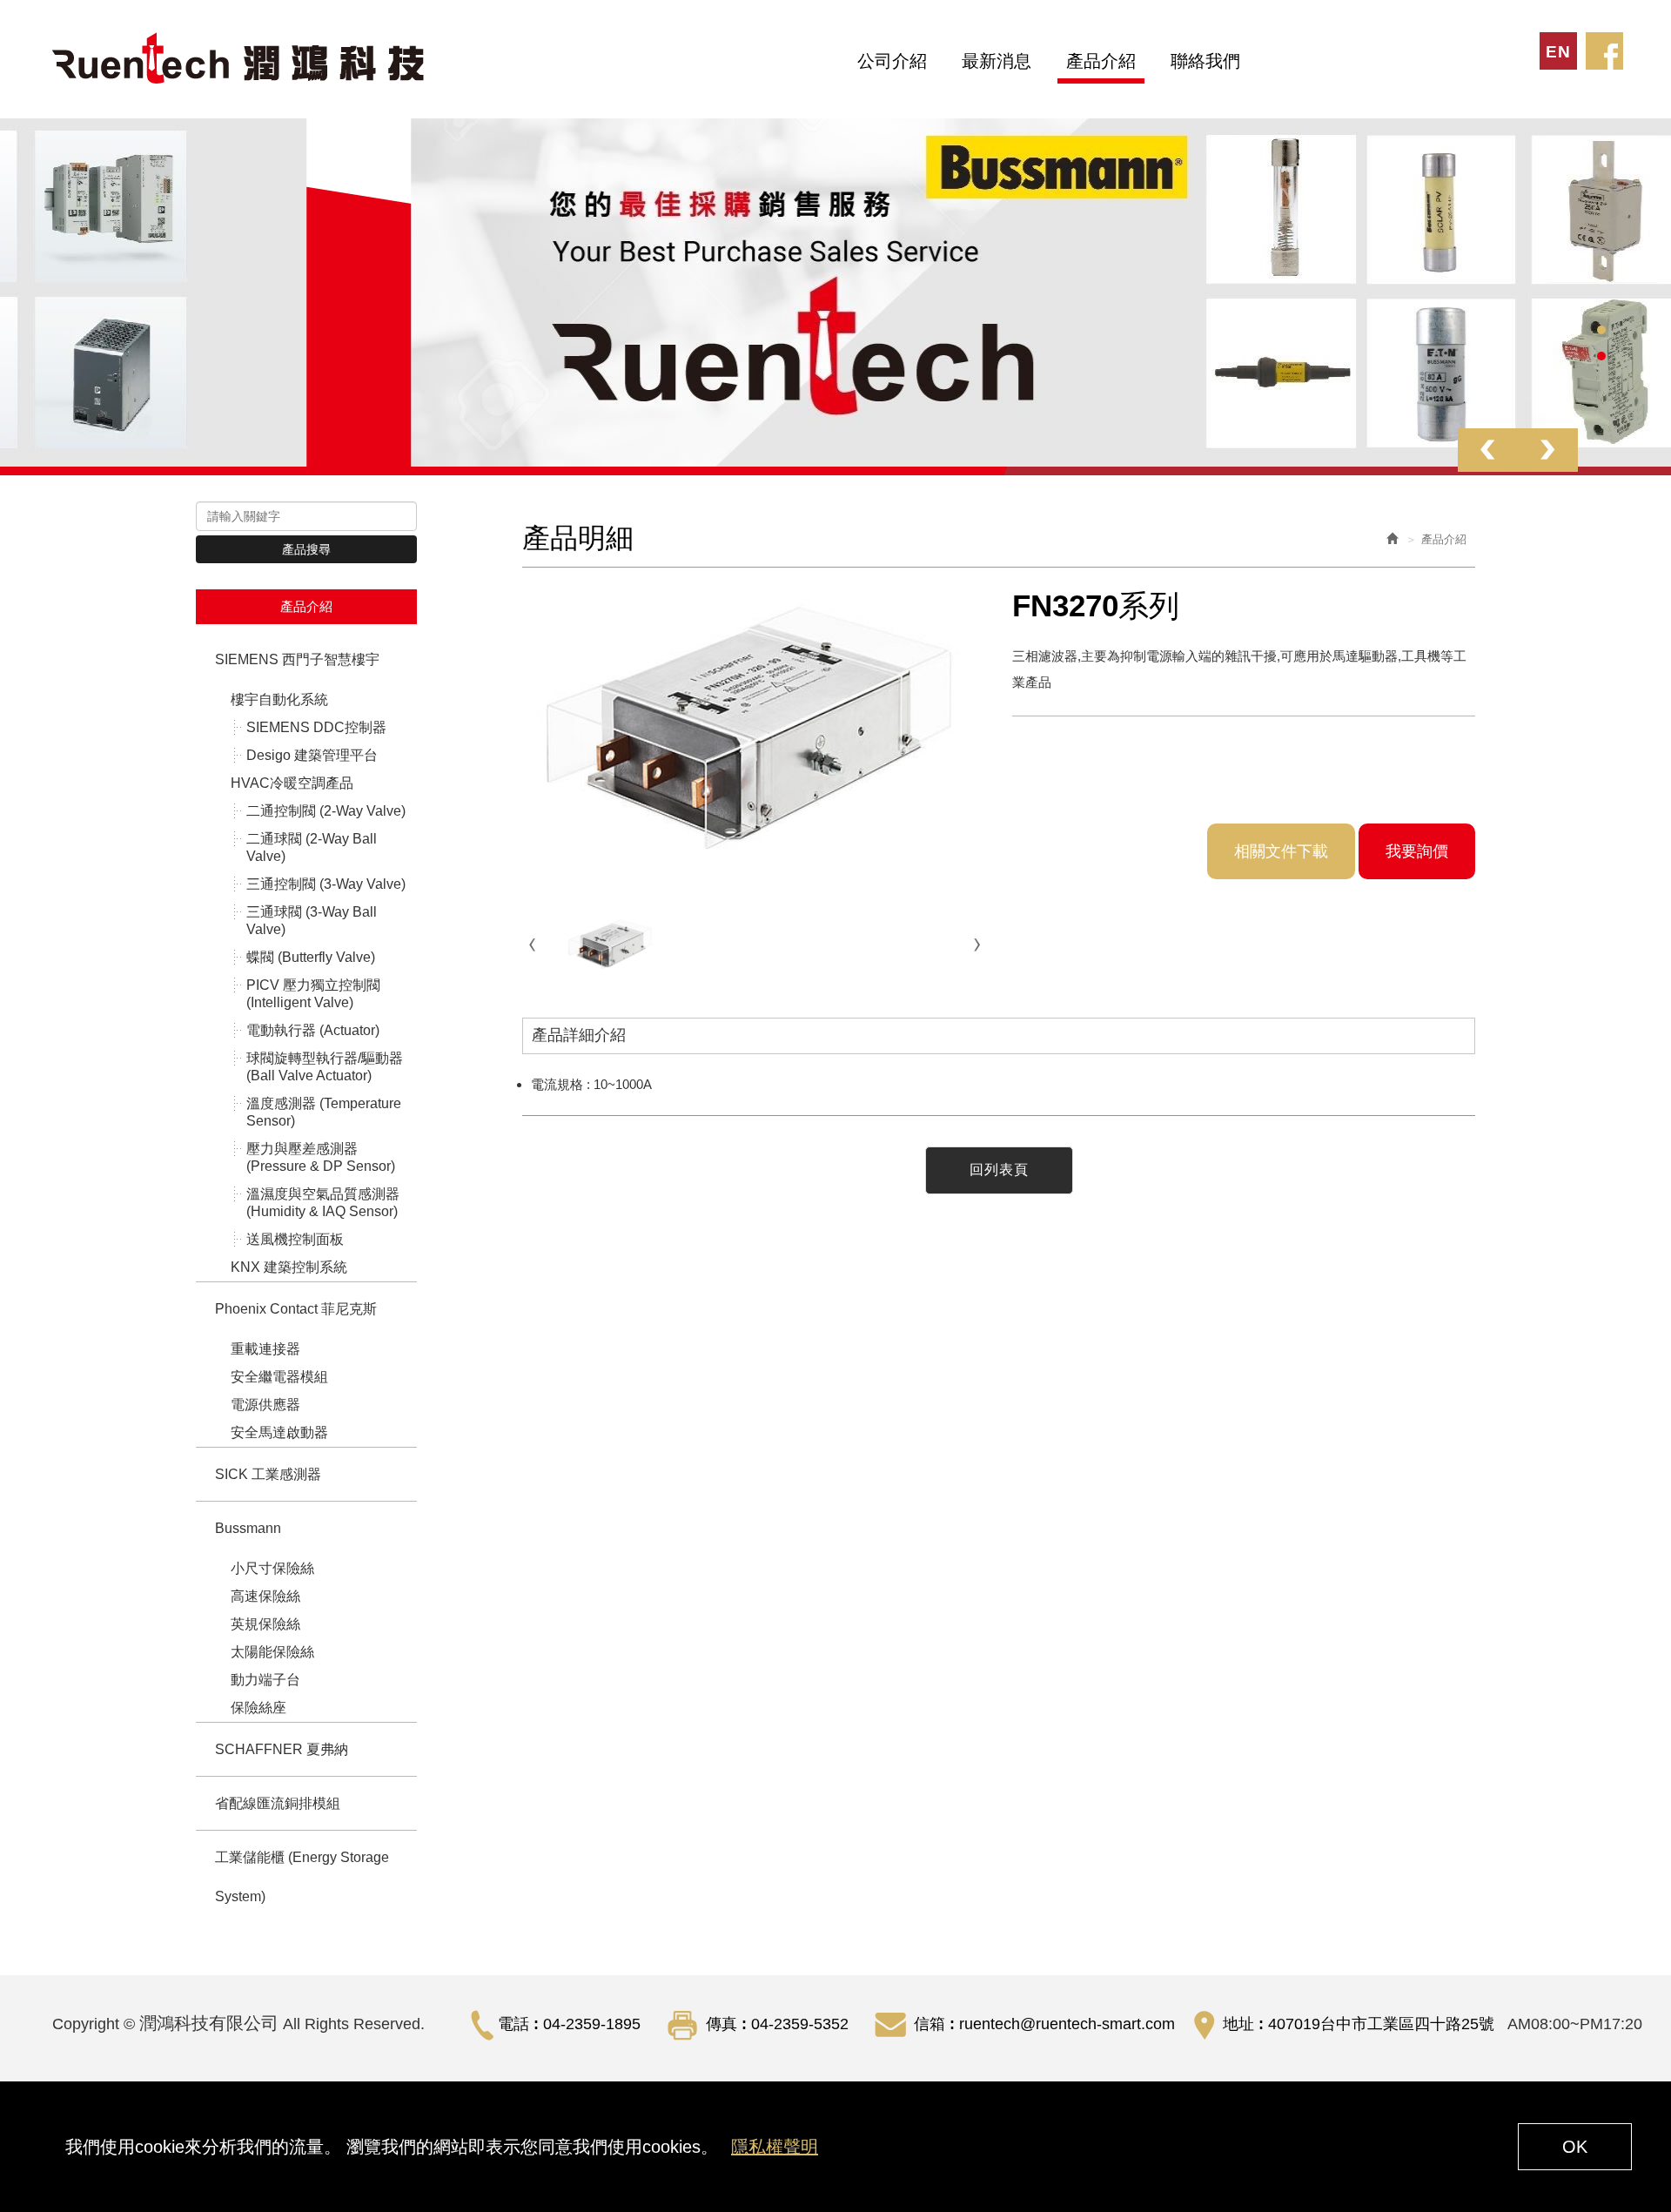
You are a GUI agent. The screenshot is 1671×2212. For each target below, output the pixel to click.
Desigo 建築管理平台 (312, 755)
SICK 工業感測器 (268, 1474)
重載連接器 (265, 1349)
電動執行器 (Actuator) (313, 1030)
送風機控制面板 (295, 1239)
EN (1558, 52)
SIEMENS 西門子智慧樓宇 (297, 659)
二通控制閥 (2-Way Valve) (326, 811)
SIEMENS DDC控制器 (316, 727)
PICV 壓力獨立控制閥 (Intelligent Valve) (313, 994)
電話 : (518, 2024)
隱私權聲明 (775, 2147)
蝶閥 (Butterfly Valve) (311, 957)
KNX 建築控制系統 (289, 1267)
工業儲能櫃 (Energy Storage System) (302, 1877)
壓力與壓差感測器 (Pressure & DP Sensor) (321, 1157)
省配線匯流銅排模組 (278, 1803)
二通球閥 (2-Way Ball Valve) (312, 847)
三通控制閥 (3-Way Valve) (326, 884)
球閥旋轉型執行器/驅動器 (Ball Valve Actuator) (325, 1067)
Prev (1488, 450)
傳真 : (726, 2024)
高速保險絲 (265, 1596)
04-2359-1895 (592, 2024)
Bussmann (248, 1528)
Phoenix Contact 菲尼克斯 (296, 1309)
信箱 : (934, 2024)
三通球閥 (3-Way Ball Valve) (312, 921)
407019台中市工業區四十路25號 (1381, 2024)
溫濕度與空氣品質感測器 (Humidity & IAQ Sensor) (323, 1203)
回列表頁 (999, 1170)
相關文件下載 (1281, 851)
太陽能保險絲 (272, 1652)
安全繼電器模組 (279, 1377)
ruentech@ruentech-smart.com (1067, 2024)
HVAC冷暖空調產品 (292, 783)
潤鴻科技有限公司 (240, 59)
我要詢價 (1417, 851)
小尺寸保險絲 (272, 1568)
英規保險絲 (265, 1624)
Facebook (1604, 51)
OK (1575, 2147)
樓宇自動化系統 (279, 699)
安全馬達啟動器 (279, 1432)
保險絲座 (258, 1708)
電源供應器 (265, 1405)
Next (1548, 450)
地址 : (1243, 2024)
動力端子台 (265, 1680)
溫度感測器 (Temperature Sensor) (324, 1112)
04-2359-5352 (800, 2024)
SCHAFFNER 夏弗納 (282, 1749)
